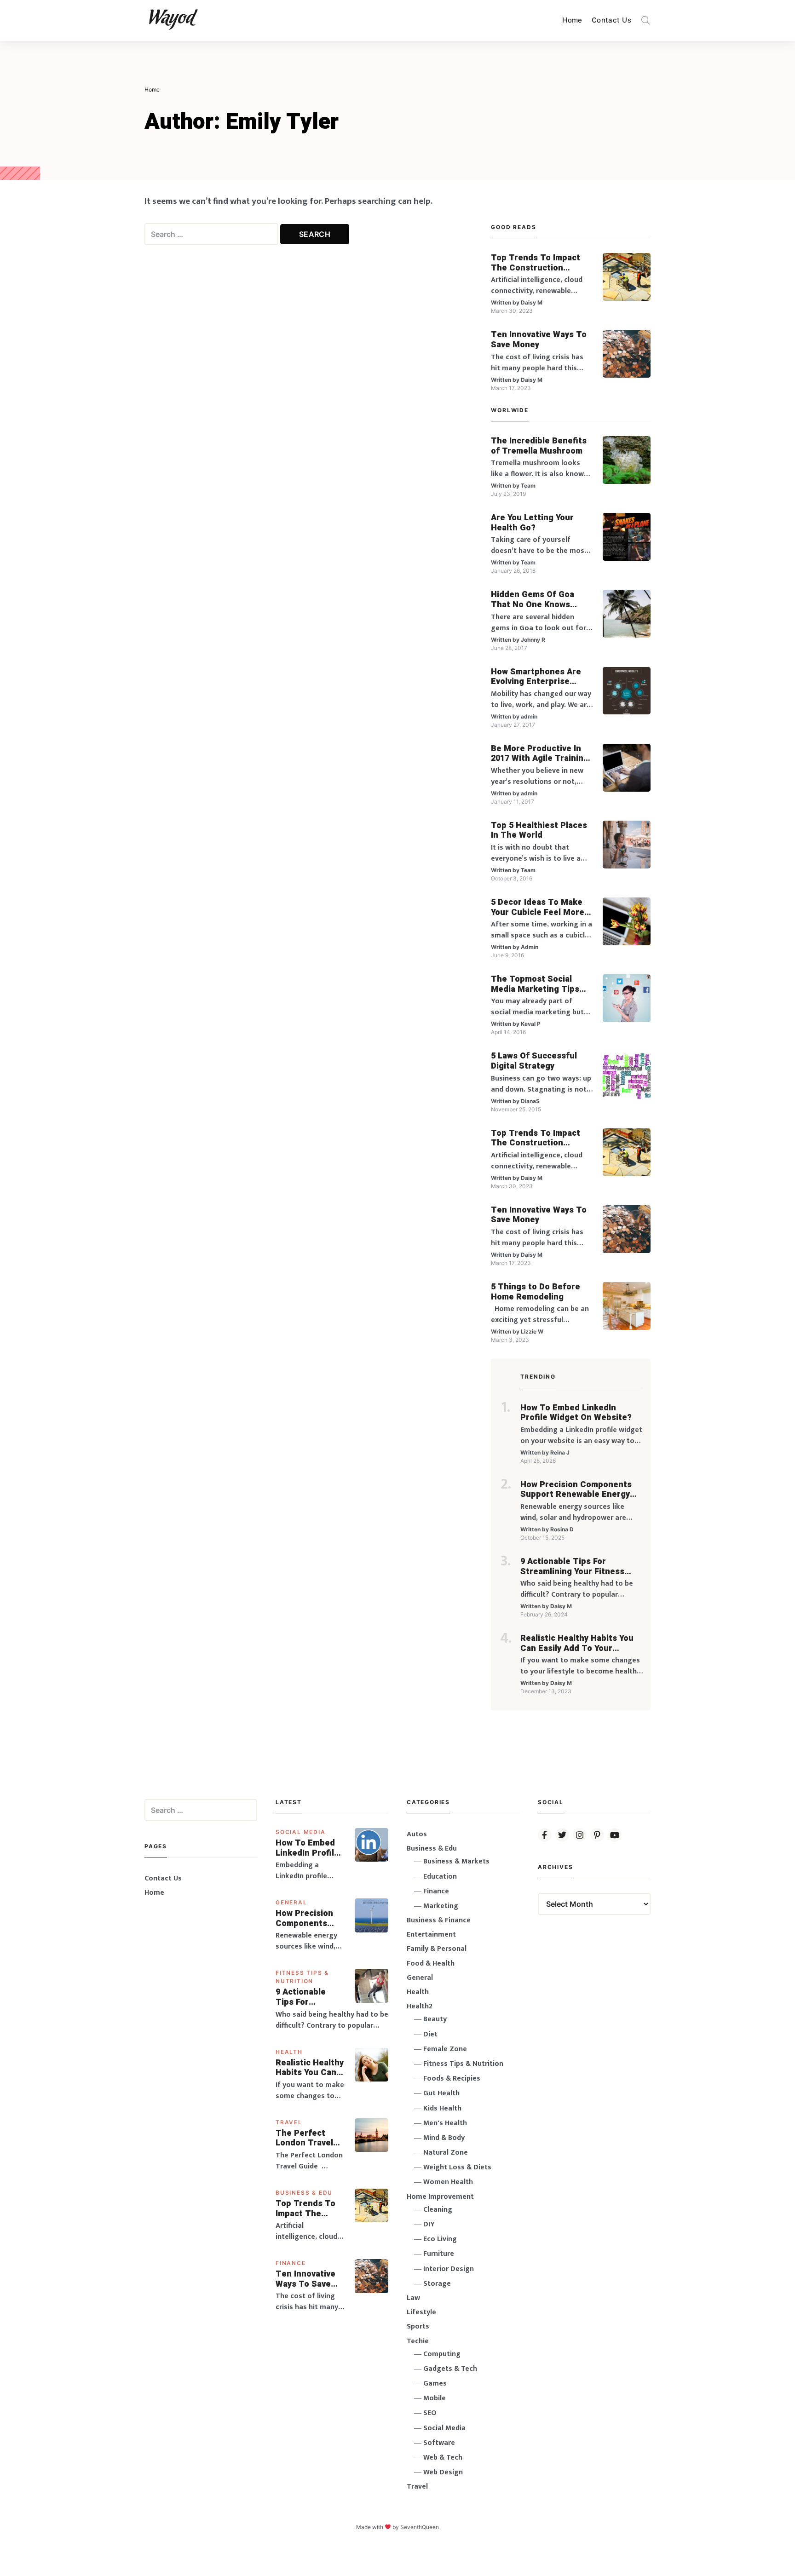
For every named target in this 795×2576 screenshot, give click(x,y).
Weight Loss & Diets (457, 2167)
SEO (430, 2413)
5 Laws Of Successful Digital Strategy (534, 1061)
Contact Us (611, 20)
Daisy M (532, 302)
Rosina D (562, 1529)
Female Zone (445, 2049)
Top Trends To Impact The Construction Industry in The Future (536, 263)
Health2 (420, 2006)
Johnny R (533, 640)
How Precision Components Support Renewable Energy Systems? (576, 1490)
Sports (418, 2326)
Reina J (560, 1452)
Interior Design (449, 2269)
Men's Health (445, 2123)
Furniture (439, 2254)
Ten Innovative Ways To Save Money (539, 340)
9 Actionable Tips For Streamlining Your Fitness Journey (572, 1567)
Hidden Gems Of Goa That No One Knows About (533, 600)
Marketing (441, 1906)
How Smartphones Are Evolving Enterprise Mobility (536, 677)
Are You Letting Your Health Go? (532, 523)
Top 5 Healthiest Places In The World (539, 831)
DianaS (530, 1101)
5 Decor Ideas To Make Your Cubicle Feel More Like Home (538, 907)
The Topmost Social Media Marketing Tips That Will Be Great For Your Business (536, 984)
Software (439, 2443)
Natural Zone (446, 2153)
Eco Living (440, 2239)
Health (289, 2052)
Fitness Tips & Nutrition (463, 2064)
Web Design (443, 2472)
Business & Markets (456, 1861)
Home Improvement (440, 2197)
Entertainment (431, 1935)
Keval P (531, 1024)
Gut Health (441, 2093)
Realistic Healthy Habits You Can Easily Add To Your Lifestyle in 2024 (577, 1643)
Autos (417, 1834)
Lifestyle (421, 2312)
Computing (442, 2354)
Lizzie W (532, 1331)
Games (435, 2383)
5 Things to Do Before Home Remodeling (536, 1292)
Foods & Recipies (452, 2079)
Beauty (435, 2019)
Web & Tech (443, 2458)
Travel (289, 2122)
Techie (418, 2341)
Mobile (435, 2398)
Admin (530, 947)
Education (440, 1877)
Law (413, 2298)
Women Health (448, 2182)
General (291, 1902)
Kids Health (442, 2108)
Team (528, 486)
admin (529, 716)
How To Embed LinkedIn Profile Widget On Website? (576, 1413)
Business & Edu (304, 2193)
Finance (291, 2263)
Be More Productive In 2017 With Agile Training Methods (540, 754)
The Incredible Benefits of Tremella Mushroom (539, 446)
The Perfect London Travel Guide (304, 2138)
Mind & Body (444, 2138)
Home (572, 20)
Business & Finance (439, 1920)
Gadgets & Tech (450, 2369)
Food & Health (431, 1964)
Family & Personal (437, 1949)
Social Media (301, 1832)
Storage (437, 2284)
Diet (430, 2034)
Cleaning (438, 2210)
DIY (429, 2224)
